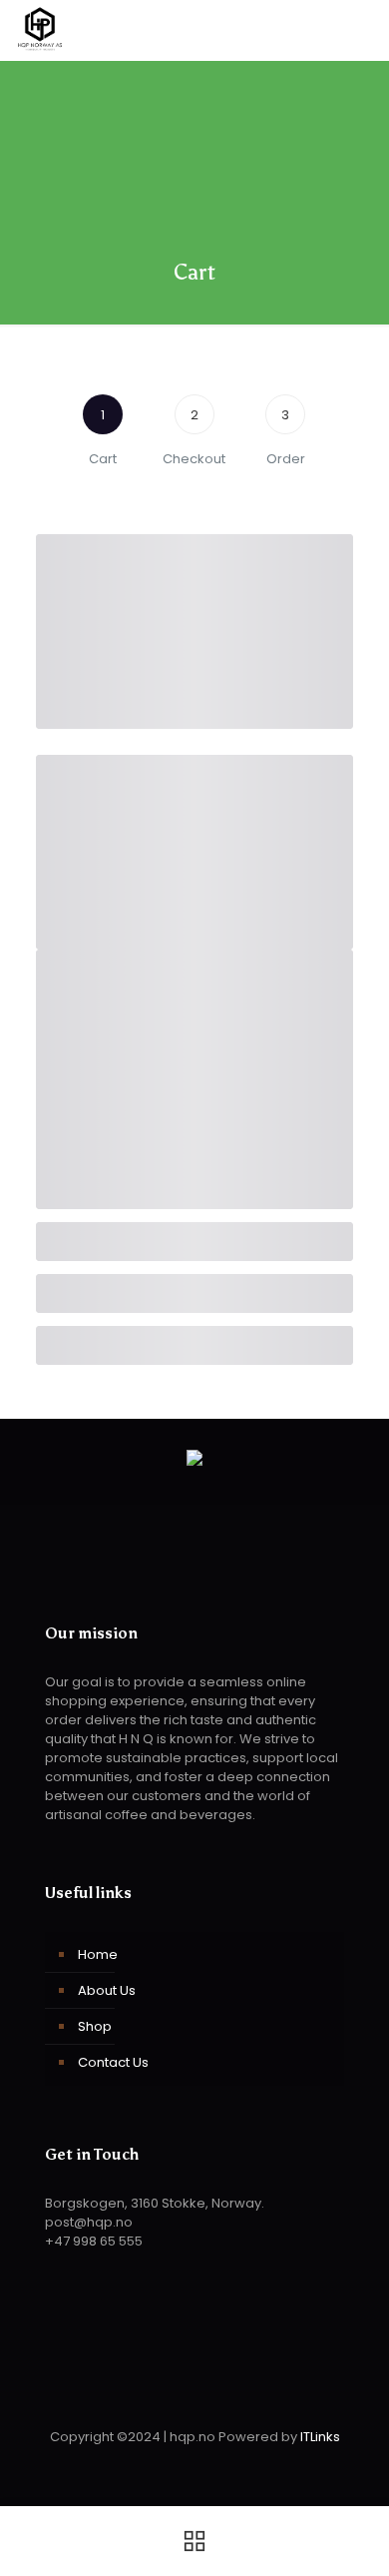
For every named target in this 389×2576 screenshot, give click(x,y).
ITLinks (320, 2437)
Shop (95, 2026)
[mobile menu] (362, 30)
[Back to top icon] (194, 2391)
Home (98, 1954)
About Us (107, 1990)
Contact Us (113, 2062)
